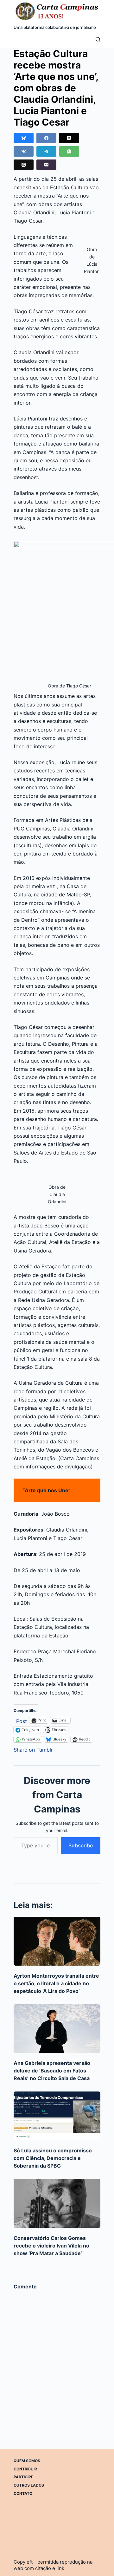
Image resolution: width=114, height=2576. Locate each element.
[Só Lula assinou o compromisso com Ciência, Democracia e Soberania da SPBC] (57, 2116)
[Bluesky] (24, 138)
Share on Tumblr (33, 1749)
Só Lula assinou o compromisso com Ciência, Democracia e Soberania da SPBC (53, 2158)
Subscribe (81, 1845)
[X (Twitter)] (69, 138)
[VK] (24, 151)
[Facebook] (46, 138)
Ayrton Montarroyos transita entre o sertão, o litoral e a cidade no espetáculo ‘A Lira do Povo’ (56, 1983)
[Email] (46, 165)
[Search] (98, 39)
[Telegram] (46, 151)
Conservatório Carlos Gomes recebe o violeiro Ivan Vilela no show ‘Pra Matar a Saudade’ (51, 2246)
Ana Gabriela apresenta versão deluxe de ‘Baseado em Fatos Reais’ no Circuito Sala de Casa (52, 2071)
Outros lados (29, 2485)
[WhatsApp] (69, 151)
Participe (23, 2477)
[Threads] (24, 165)
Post (22, 1720)
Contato (23, 2493)
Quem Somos (27, 2461)
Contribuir (25, 2469)
